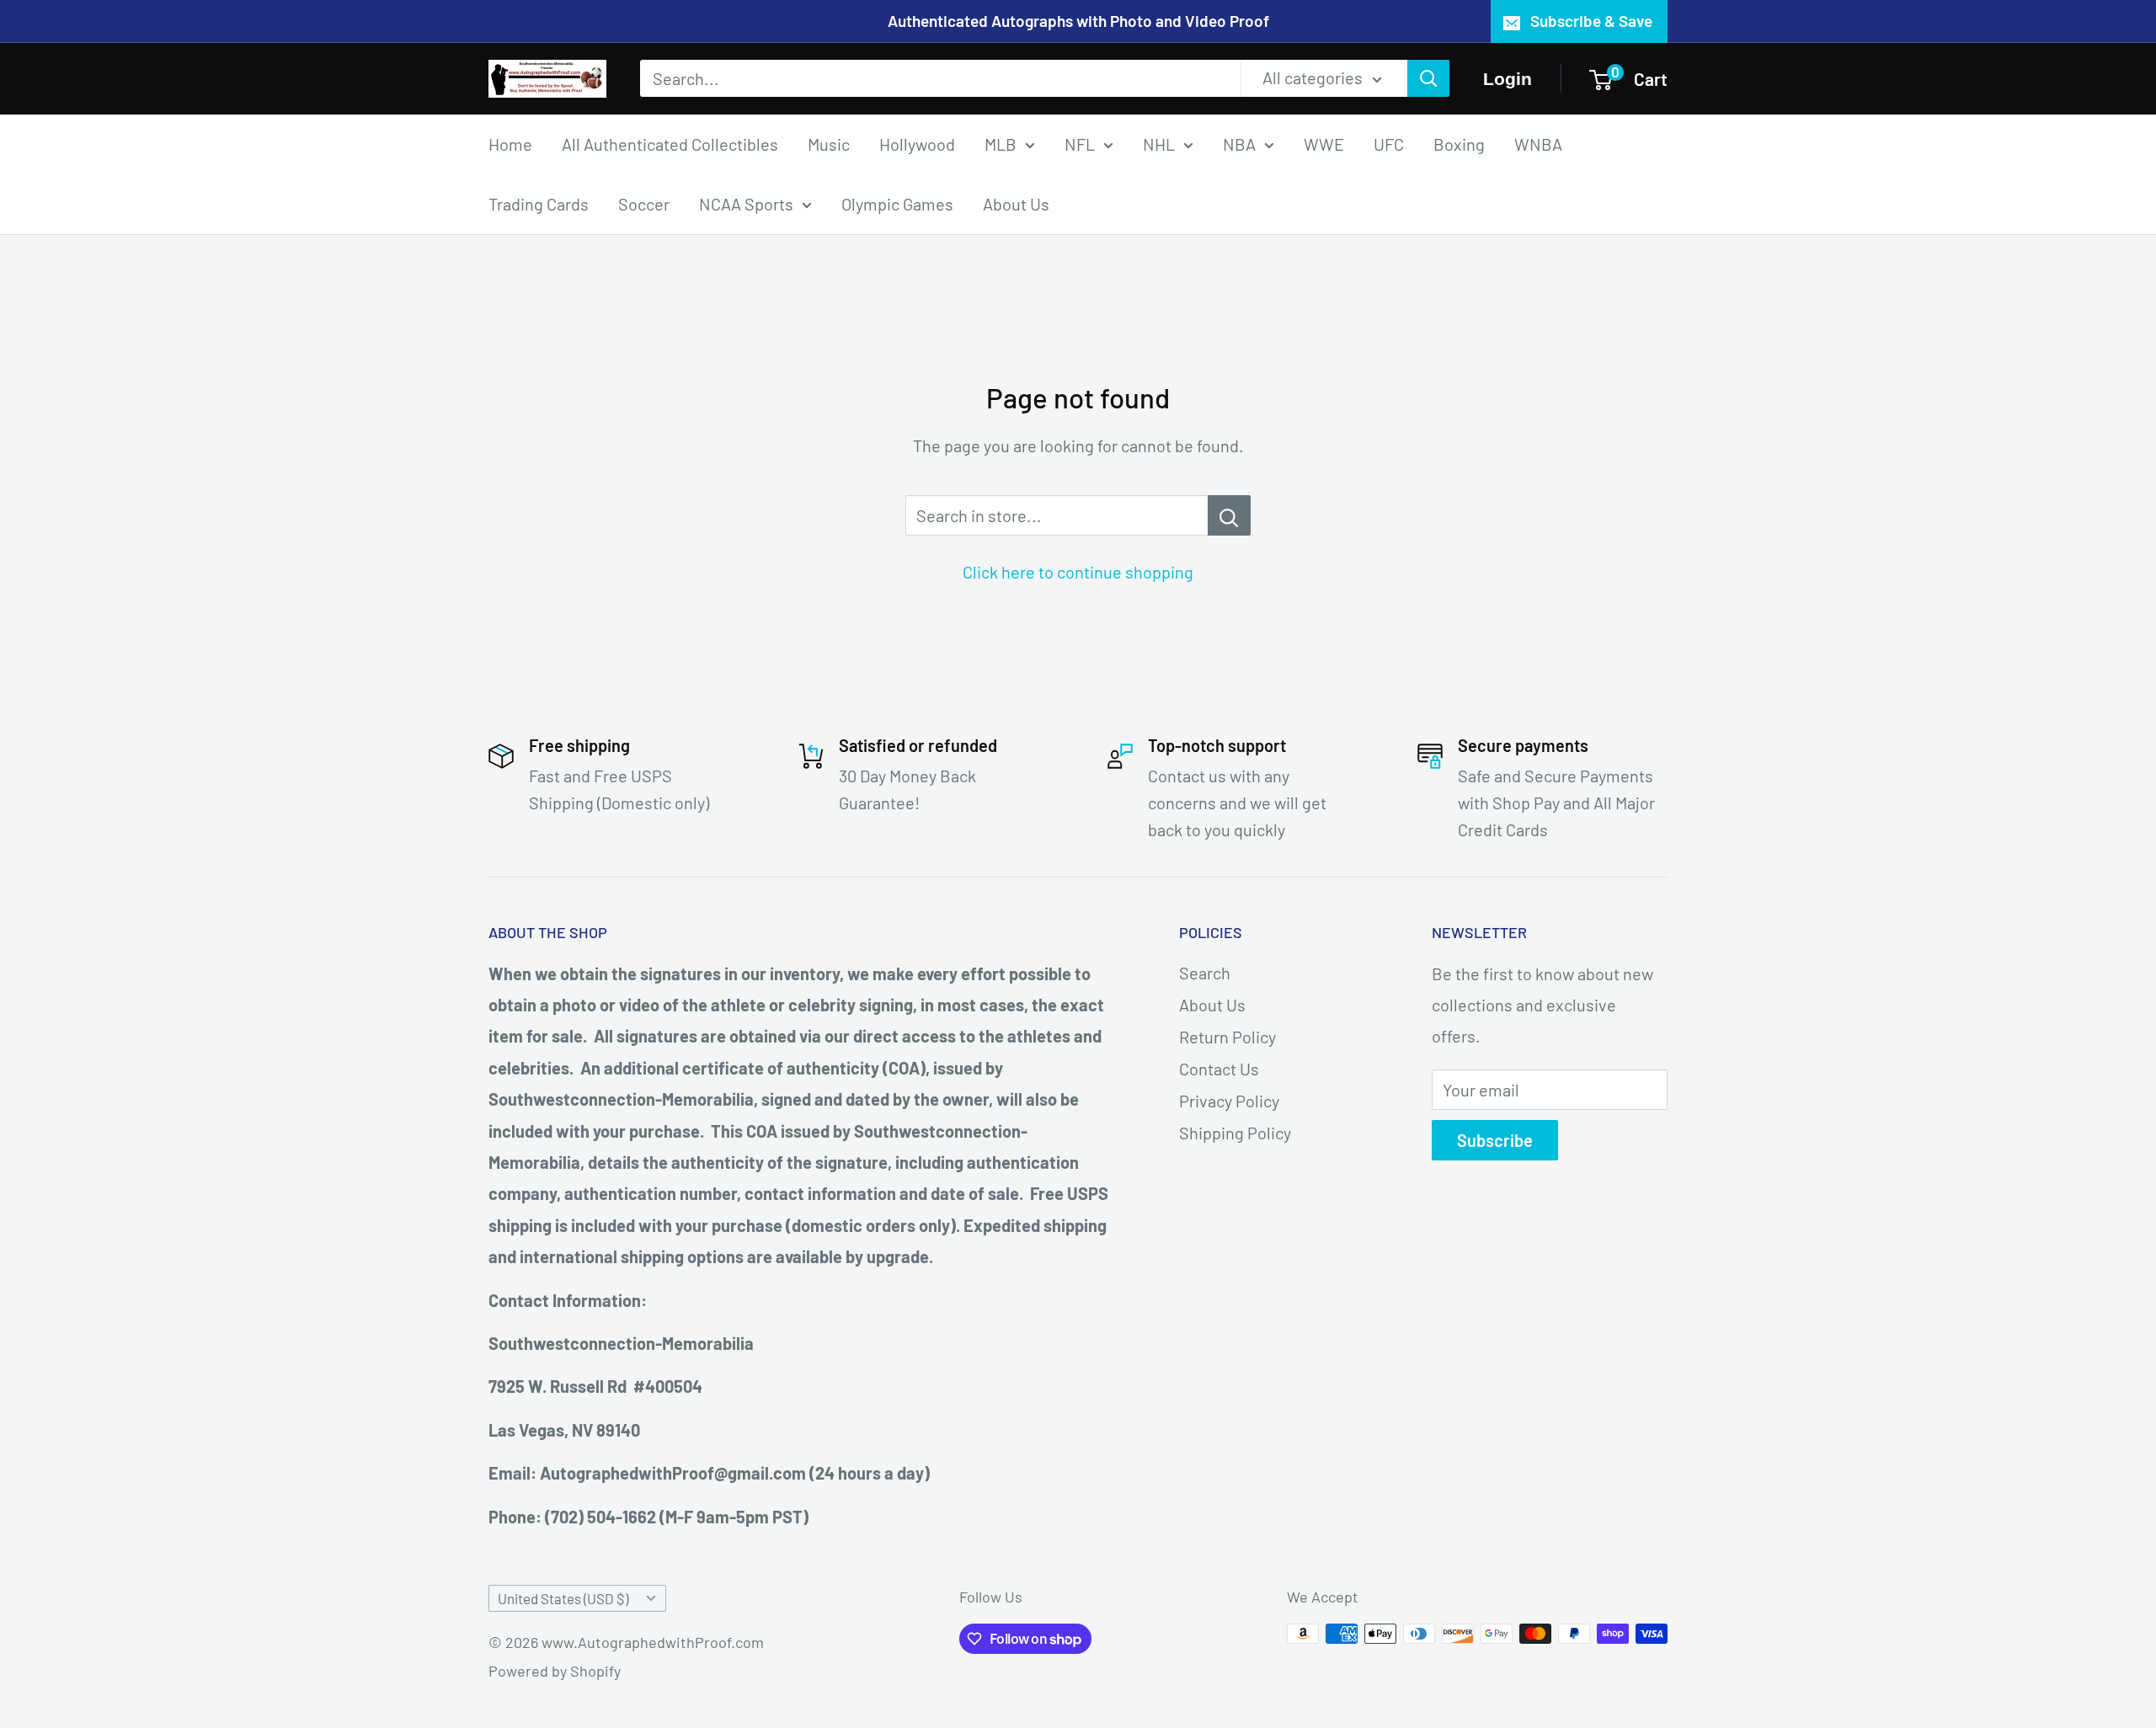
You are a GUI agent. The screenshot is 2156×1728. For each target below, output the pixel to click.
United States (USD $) (563, 1598)
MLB (1001, 143)
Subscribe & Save (1591, 21)
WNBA (1538, 143)
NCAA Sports (746, 203)
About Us (1016, 203)
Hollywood (917, 143)
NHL (1159, 143)
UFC (1389, 143)
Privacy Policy (1229, 1101)
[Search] (1428, 78)
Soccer (644, 203)
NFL (1080, 143)
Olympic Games (897, 203)
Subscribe (1495, 1140)
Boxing (1459, 143)
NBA (1239, 143)
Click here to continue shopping (1078, 572)
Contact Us (1219, 1069)
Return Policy (1227, 1037)
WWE (1324, 143)
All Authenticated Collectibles (670, 143)
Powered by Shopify (555, 1671)
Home (510, 143)
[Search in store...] (1229, 515)
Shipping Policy (1235, 1133)
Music (829, 143)
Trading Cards (539, 203)
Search (1205, 973)
